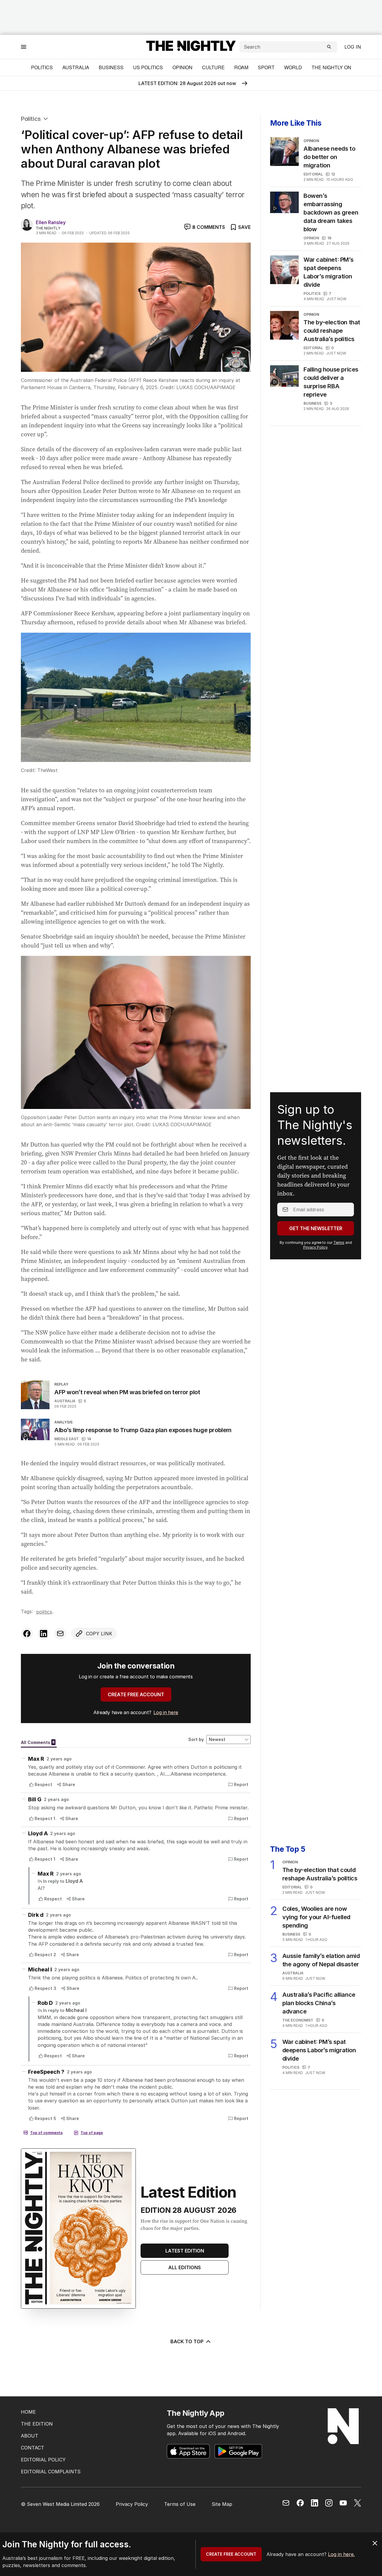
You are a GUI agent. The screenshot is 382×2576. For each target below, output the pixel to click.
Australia (76, 67)
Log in (353, 47)
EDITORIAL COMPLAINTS (51, 2472)
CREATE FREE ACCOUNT (136, 1694)
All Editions (185, 2267)
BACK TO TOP (187, 2341)
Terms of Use (180, 2504)
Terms (339, 1242)
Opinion (182, 67)
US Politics (148, 67)
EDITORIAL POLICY (43, 2460)
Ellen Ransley (51, 222)
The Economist (298, 2020)
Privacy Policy (315, 1247)
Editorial (313, 174)
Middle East (67, 1439)
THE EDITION (37, 2424)
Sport (266, 67)
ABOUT (30, 2436)
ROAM (241, 67)
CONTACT (33, 2448)
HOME (28, 2412)
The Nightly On (331, 67)
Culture (213, 67)
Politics (42, 67)
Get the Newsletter (316, 1228)
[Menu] (24, 47)
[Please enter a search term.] (329, 47)
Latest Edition (185, 2251)
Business (111, 67)
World (293, 67)
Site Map (222, 2504)
